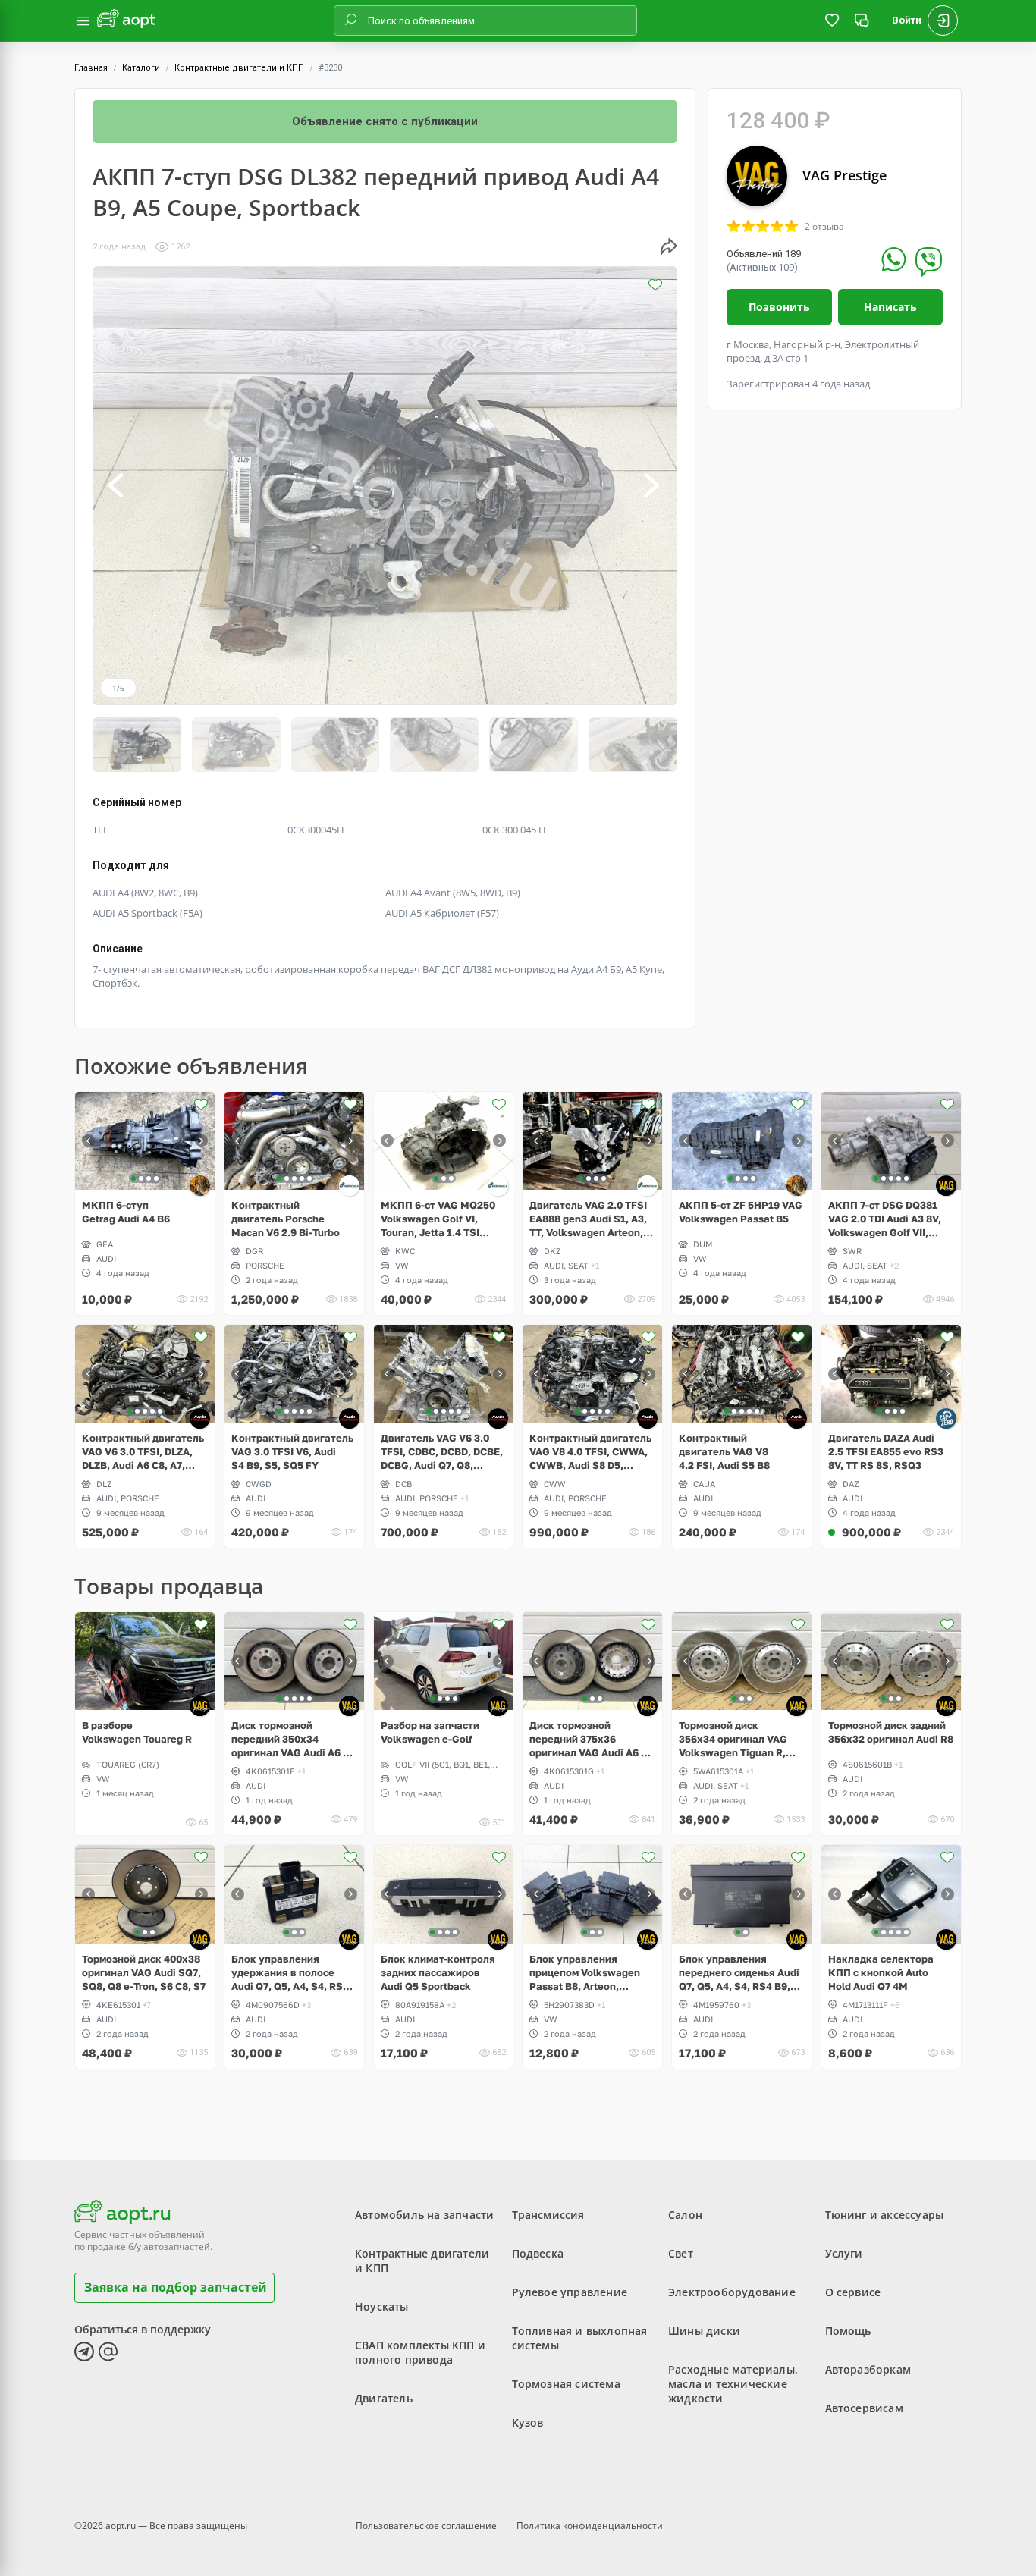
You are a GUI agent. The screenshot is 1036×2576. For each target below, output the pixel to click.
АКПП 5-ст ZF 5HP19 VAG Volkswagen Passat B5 (741, 1212)
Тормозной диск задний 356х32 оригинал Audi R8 (891, 1732)
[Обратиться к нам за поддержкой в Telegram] (84, 2352)
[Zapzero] (946, 1418)
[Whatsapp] (894, 259)
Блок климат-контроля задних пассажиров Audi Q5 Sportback (438, 1972)
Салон (685, 2215)
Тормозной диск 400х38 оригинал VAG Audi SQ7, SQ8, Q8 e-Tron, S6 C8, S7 (144, 1972)
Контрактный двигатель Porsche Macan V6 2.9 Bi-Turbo (286, 1219)
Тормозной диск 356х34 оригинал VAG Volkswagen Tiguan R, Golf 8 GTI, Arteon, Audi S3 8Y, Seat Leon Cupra (735, 1739)
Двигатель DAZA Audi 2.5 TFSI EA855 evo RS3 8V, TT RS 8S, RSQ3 (886, 1451)
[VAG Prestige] (946, 1186)
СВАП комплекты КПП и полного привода (420, 2352)
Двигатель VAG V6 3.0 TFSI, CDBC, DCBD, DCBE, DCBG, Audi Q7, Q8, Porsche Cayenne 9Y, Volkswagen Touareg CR (442, 1452)
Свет (681, 2253)
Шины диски (704, 2331)
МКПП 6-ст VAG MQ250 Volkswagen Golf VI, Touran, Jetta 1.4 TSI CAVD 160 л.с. (438, 1219)
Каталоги (141, 68)
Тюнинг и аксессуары (885, 2215)
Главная (91, 68)
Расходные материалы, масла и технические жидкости (733, 2384)
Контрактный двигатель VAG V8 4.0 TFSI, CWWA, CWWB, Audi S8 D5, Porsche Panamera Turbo (590, 1452)
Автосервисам (864, 2408)
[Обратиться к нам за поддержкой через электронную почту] (108, 2352)
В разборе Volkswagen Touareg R (137, 1732)
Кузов (528, 2422)
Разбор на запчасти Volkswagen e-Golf (430, 1732)
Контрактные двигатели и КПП (239, 68)
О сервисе (853, 2292)
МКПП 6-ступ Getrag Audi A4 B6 (126, 1212)
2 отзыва (824, 227)
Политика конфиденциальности (590, 2526)
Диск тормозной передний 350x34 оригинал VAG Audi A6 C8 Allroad (294, 1739)
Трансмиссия (548, 2215)
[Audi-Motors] (200, 1418)
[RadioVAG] (200, 1186)
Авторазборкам (868, 2369)
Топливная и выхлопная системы (580, 2338)
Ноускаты (382, 2306)
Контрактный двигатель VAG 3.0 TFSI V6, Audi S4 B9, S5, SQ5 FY (292, 1451)
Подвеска (538, 2253)
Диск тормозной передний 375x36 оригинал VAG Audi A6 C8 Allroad (592, 1739)
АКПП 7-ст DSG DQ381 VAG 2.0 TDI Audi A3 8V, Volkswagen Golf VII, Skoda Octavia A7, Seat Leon (885, 1219)
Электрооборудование (732, 2292)
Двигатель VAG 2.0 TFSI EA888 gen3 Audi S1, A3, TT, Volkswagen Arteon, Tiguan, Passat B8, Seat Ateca (588, 1219)
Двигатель (384, 2398)
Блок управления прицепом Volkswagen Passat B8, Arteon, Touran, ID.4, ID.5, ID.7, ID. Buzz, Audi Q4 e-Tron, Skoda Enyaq (591, 1973)
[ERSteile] (349, 1186)
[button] (117, 486)
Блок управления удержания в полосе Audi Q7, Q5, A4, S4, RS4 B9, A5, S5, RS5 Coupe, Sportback (290, 1973)
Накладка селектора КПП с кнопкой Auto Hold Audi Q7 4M (881, 1972)
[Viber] (929, 262)
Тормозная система (566, 2384)
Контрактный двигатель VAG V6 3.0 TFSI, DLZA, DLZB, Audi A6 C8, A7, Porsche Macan (143, 1452)
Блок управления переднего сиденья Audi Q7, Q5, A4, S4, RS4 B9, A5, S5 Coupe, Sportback (739, 1973)
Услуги (844, 2253)
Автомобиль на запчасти (424, 2215)
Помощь (848, 2331)
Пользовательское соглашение (426, 2526)
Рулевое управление (570, 2292)
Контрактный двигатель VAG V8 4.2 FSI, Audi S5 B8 (724, 1451)
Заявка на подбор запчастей (176, 2287)
